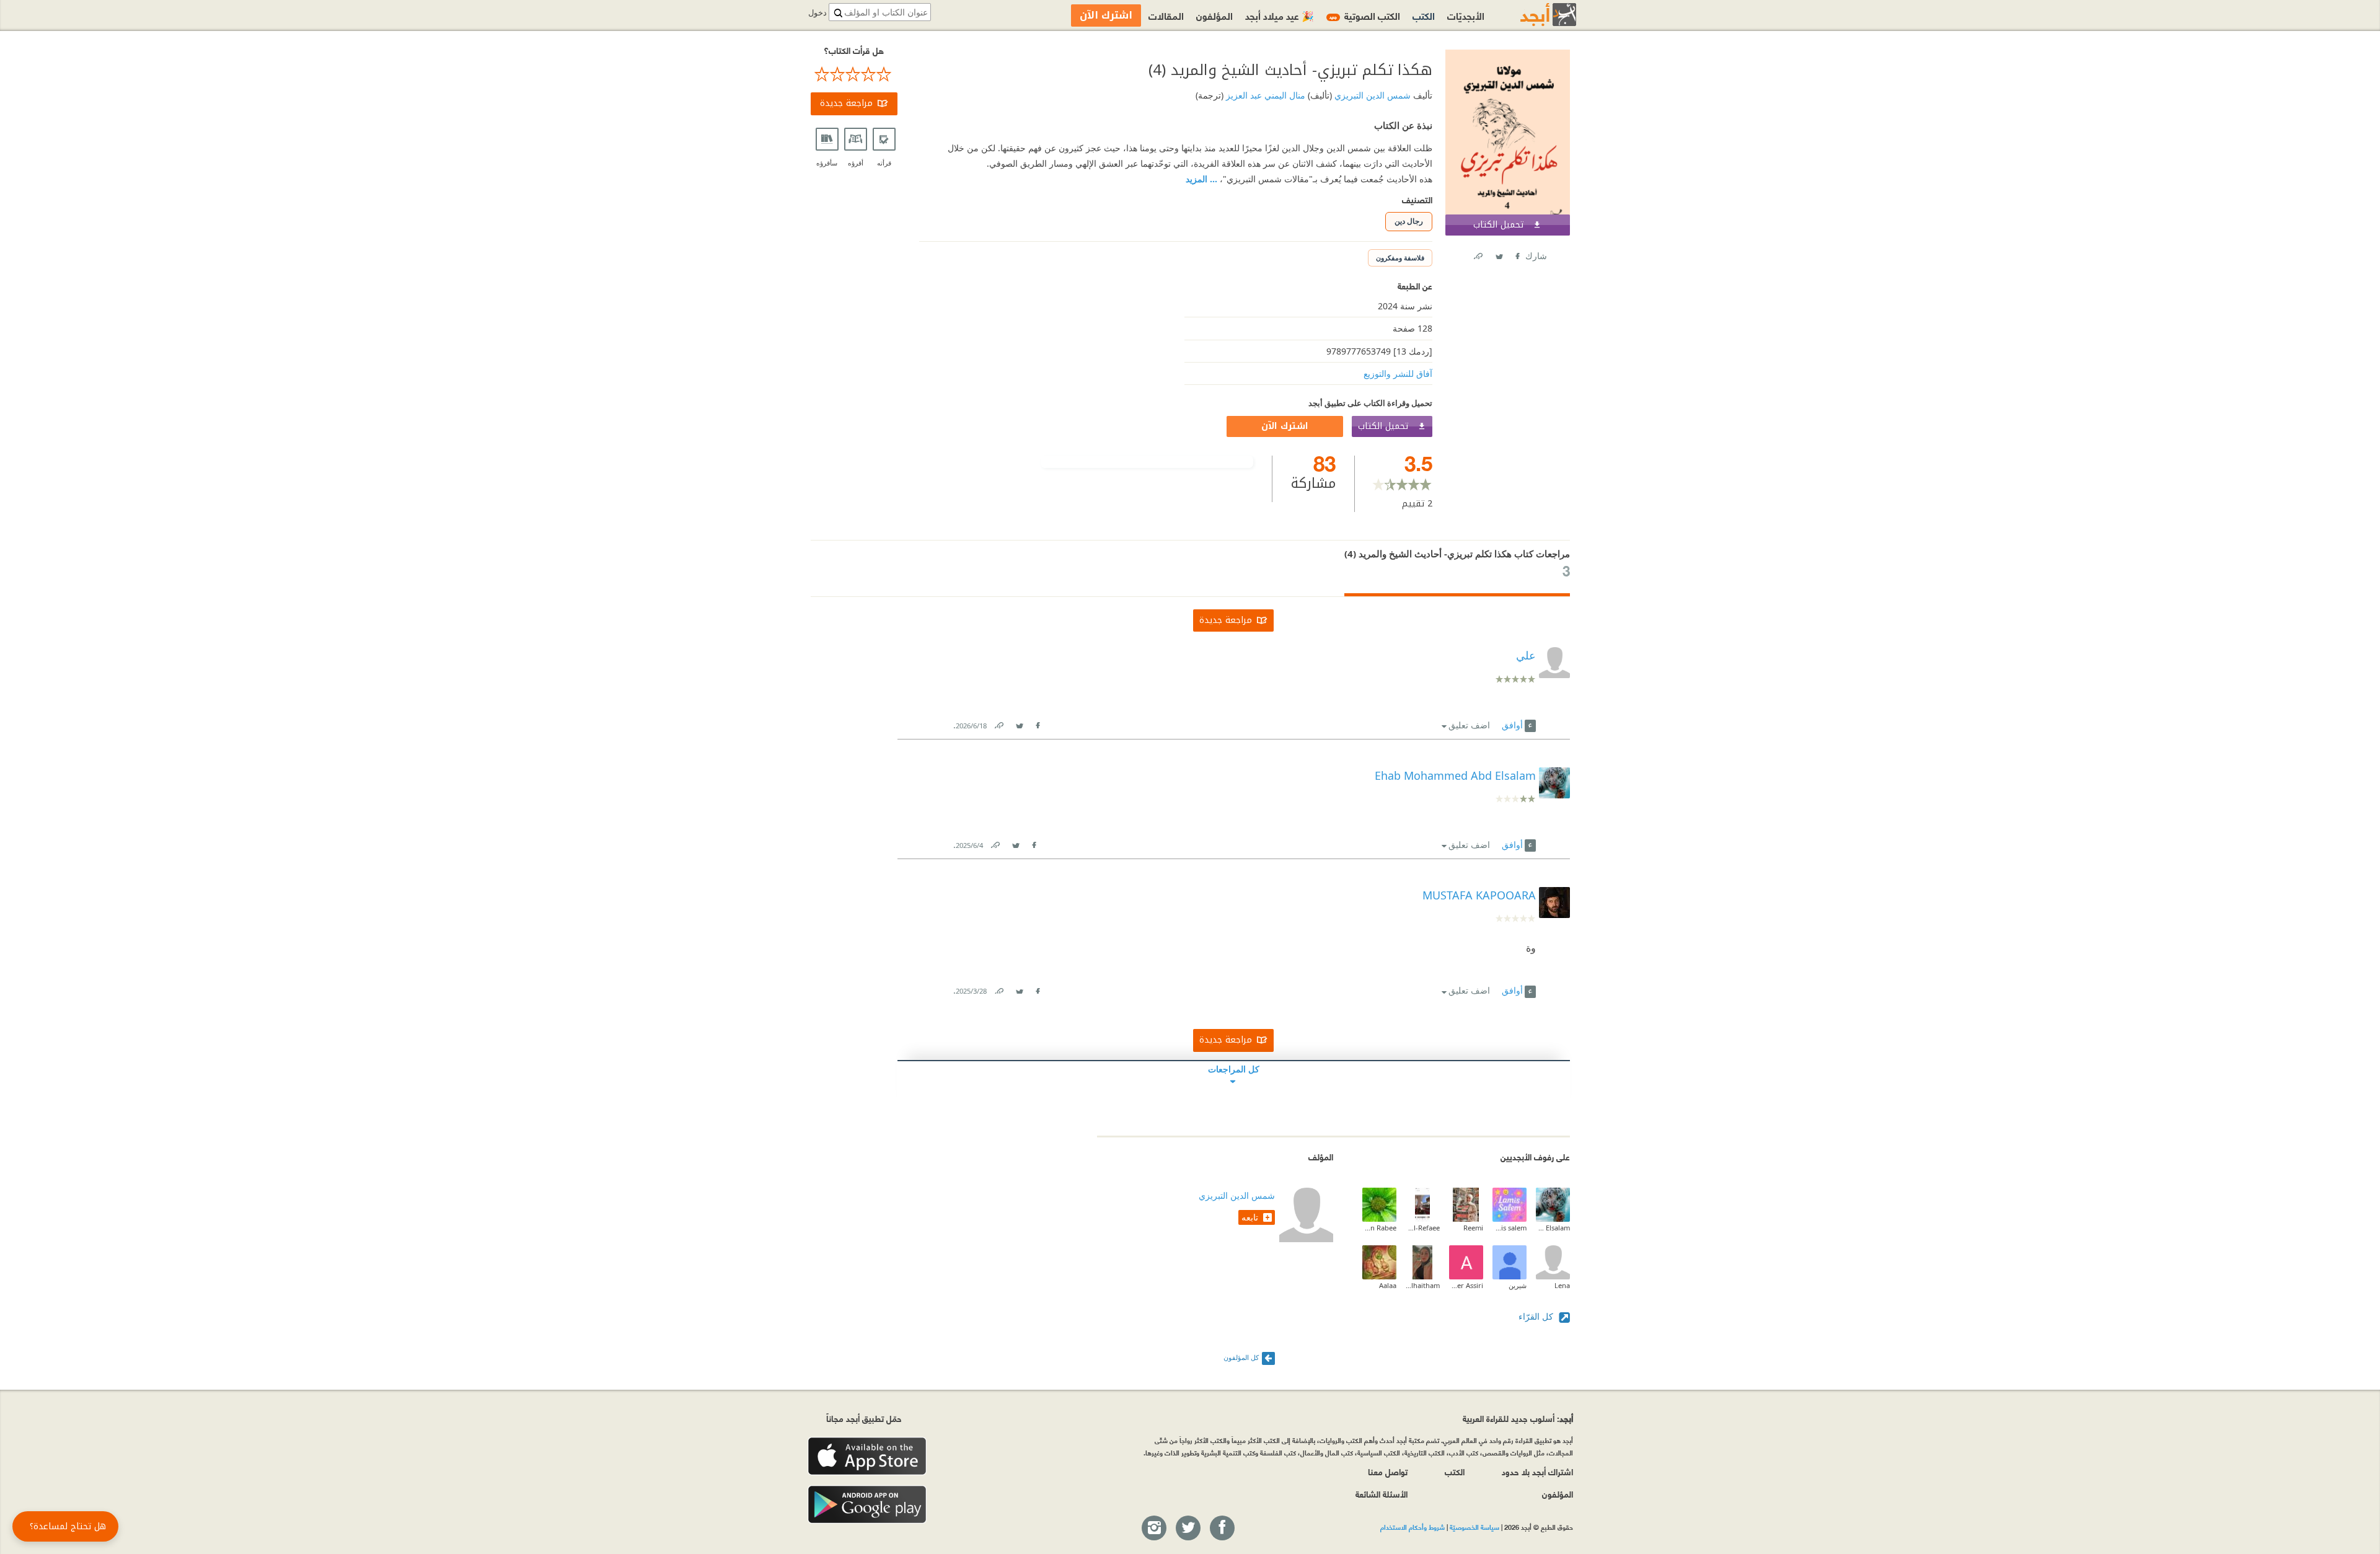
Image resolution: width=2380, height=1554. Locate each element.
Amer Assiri (1466, 1285)
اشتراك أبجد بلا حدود (1537, 1471)
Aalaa (1388, 1285)
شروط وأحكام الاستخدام (1413, 1527)
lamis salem (1510, 1228)
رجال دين (1409, 221)
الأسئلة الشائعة (1382, 1494)
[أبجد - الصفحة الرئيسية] (1533, 15)
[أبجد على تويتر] (1188, 1529)
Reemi (1473, 1228)
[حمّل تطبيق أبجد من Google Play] (867, 1505)
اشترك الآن (1285, 426)
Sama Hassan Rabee (1379, 1228)
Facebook (1517, 254)
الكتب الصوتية (1365, 15)
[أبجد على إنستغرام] (1153, 1529)
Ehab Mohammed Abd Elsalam (1553, 1228)
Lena (1562, 1285)
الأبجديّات (1466, 15)
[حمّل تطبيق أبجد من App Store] (867, 1456)
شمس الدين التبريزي (1371, 95)
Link (998, 723)
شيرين (1518, 1285)
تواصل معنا (1388, 1471)
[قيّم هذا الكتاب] (854, 74)
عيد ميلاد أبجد (1280, 15)
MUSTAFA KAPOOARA (1479, 895)
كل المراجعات (1234, 1069)
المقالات (1166, 15)
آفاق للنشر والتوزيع (1398, 373)
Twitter (1499, 254)
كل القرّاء (1537, 1316)
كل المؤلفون (1241, 1357)
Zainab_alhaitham (1423, 1285)
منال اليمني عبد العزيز (1264, 95)
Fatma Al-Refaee (1423, 1228)
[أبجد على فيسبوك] (1222, 1529)
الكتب (1424, 15)
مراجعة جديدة (846, 103)
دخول (818, 13)
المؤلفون (1214, 15)
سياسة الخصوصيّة (1474, 1527)
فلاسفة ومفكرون (1400, 258)
